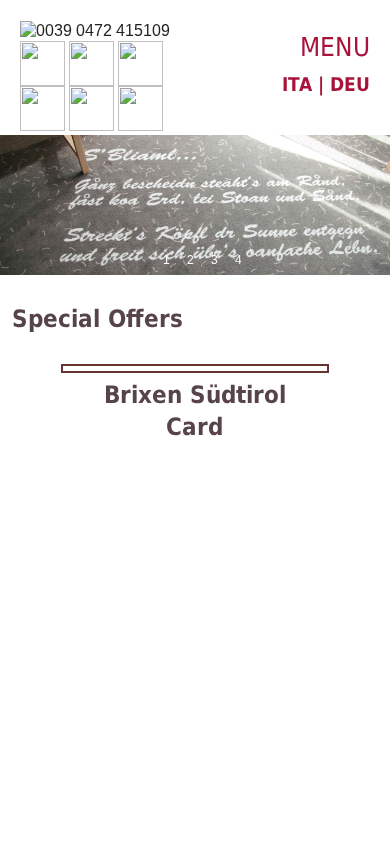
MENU (335, 47)
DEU (350, 84)
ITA (297, 84)
